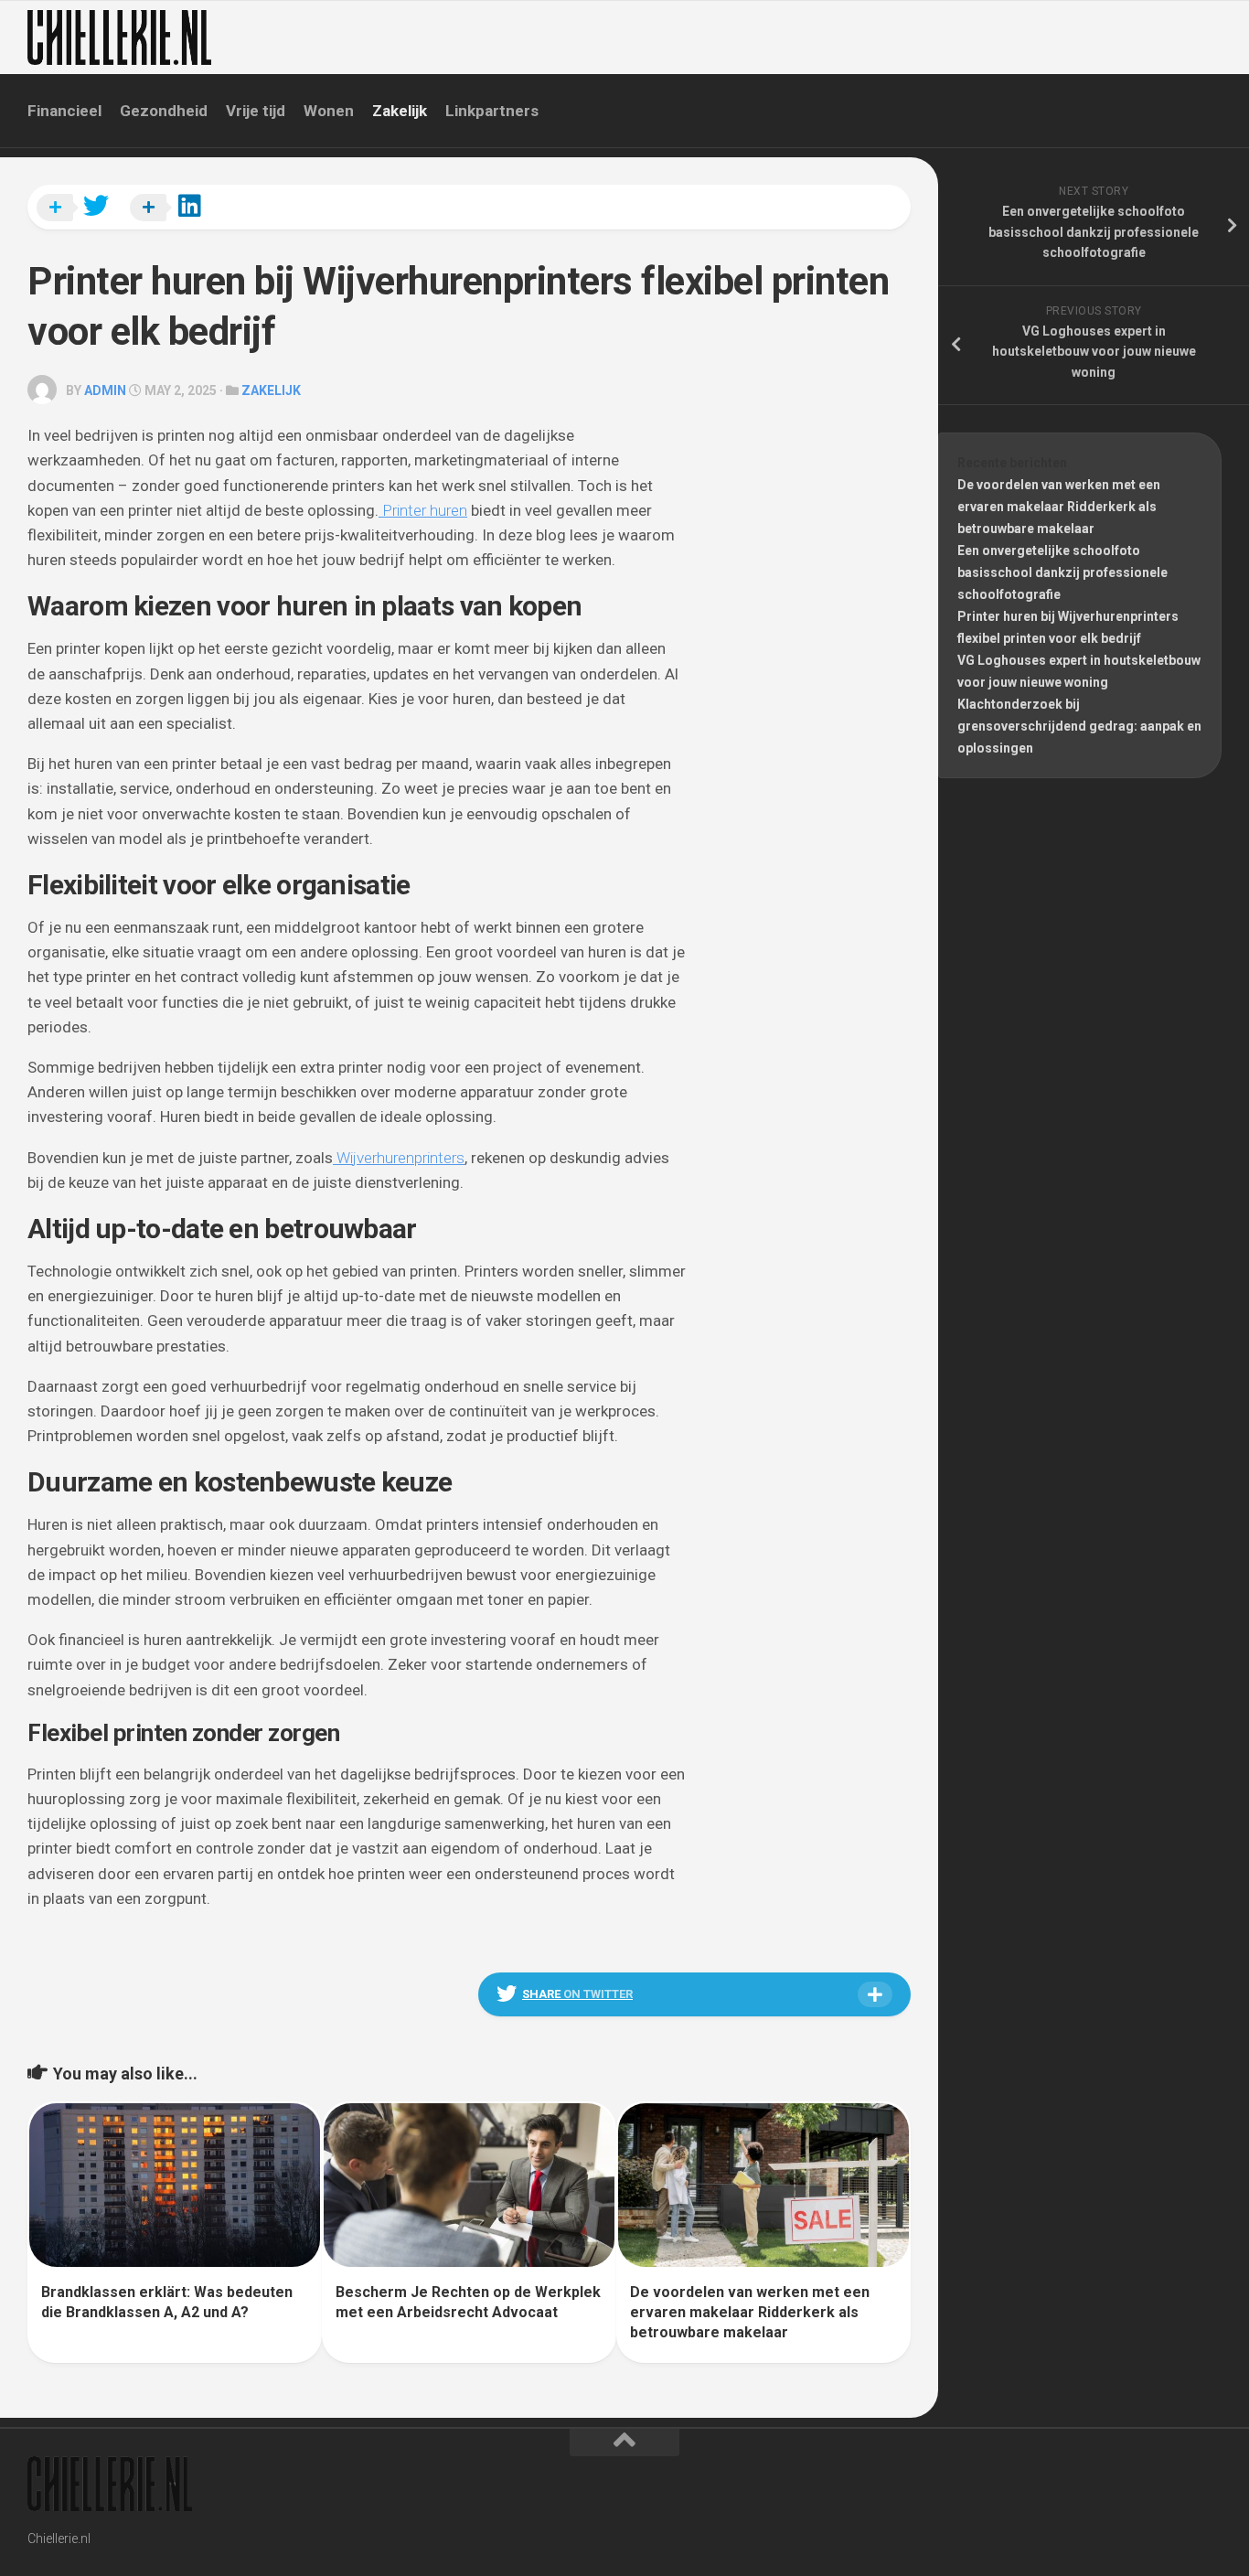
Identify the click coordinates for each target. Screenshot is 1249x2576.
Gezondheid (164, 111)
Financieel (64, 111)
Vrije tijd (256, 111)
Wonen (329, 111)
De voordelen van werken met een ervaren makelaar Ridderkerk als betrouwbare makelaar (750, 2313)
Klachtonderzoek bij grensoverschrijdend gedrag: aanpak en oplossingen (1079, 726)
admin (105, 390)
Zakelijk (400, 111)
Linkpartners (492, 111)
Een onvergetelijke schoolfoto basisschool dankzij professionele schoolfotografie (1062, 572)
